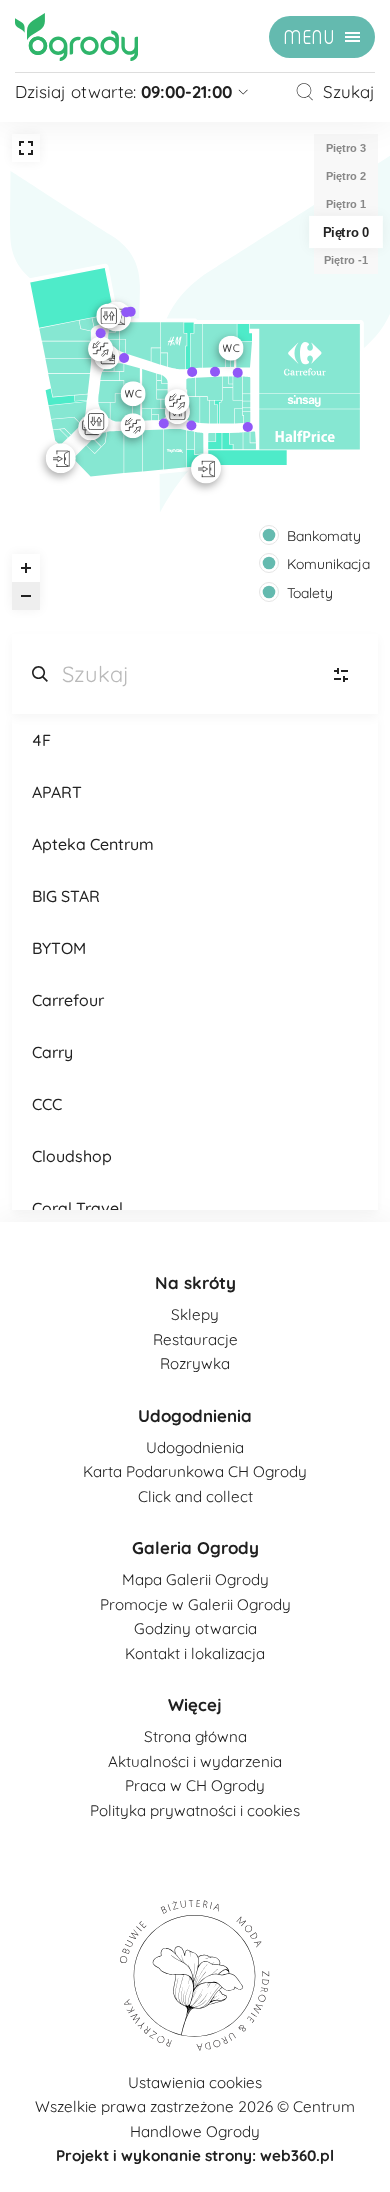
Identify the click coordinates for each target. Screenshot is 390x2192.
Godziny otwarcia (195, 1628)
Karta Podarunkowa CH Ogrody (195, 1471)
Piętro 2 (346, 176)
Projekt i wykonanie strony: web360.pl (195, 2155)
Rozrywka (195, 1363)
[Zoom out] (26, 596)
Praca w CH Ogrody (195, 1785)
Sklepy (195, 1314)
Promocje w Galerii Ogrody (195, 1604)
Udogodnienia (195, 1415)
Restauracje (195, 1339)
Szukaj (349, 91)
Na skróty (195, 1282)
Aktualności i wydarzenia (195, 1761)
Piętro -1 (346, 260)
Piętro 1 (346, 204)
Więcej (195, 1704)
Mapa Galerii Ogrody (195, 1579)
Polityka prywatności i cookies (195, 1810)
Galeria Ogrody (195, 1547)
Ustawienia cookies (195, 2082)
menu (309, 38)
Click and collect (195, 1496)
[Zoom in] (26, 568)
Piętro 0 (346, 232)
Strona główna (195, 1736)
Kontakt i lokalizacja (195, 1653)
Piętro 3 (346, 148)
